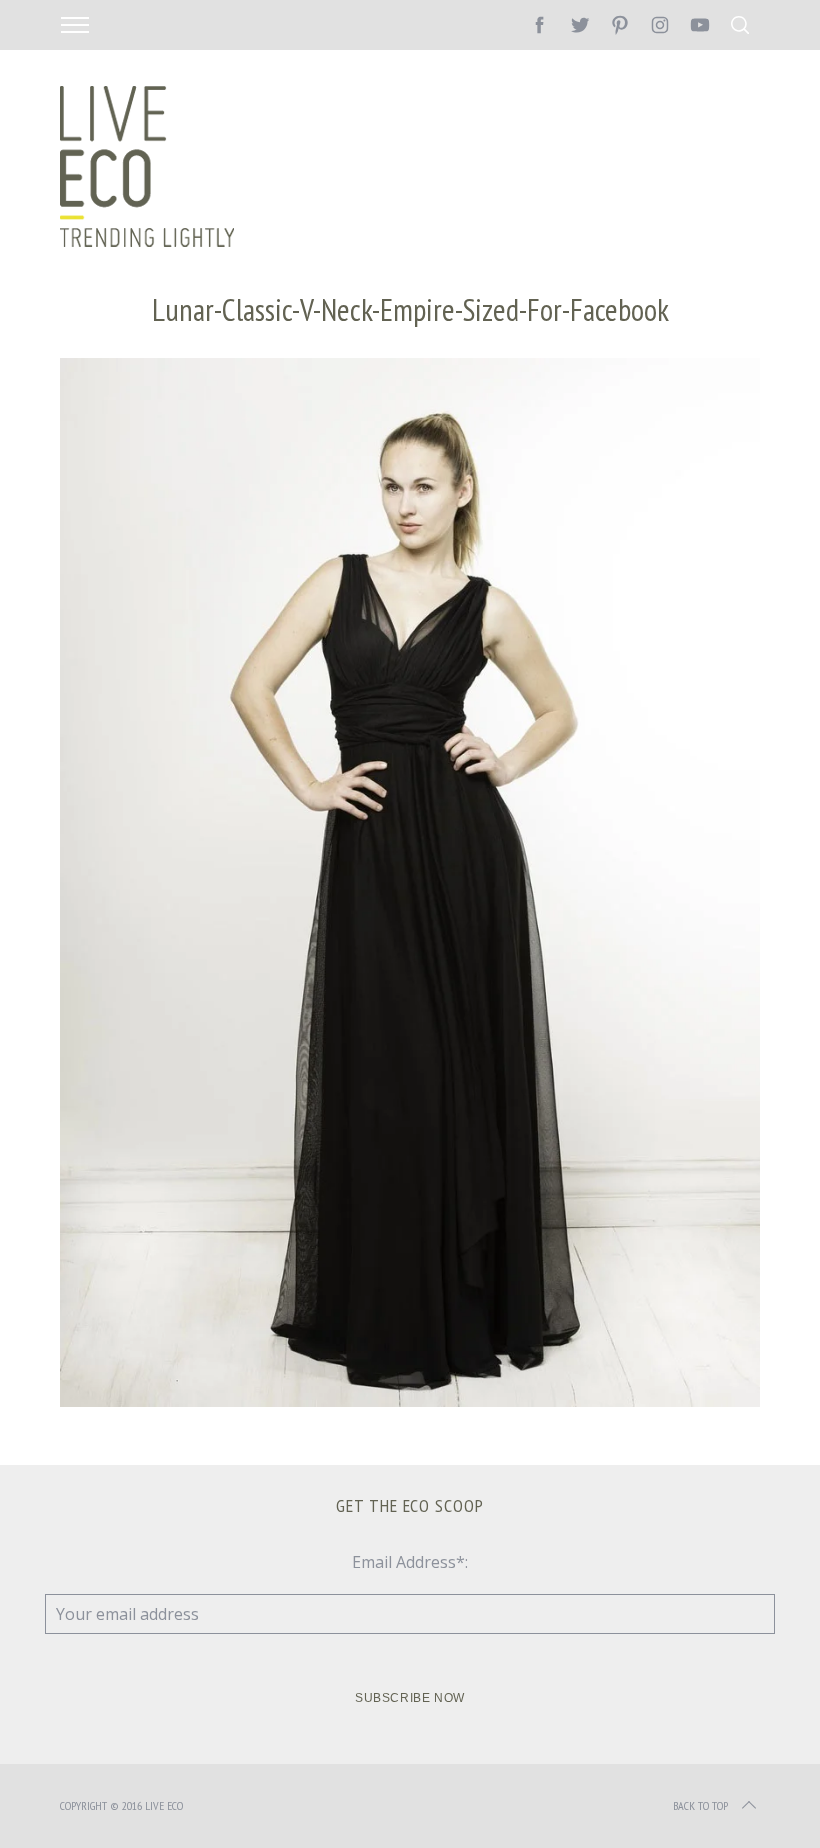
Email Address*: (410, 1562)
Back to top (700, 1805)
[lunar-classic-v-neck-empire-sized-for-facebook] (410, 1401)
